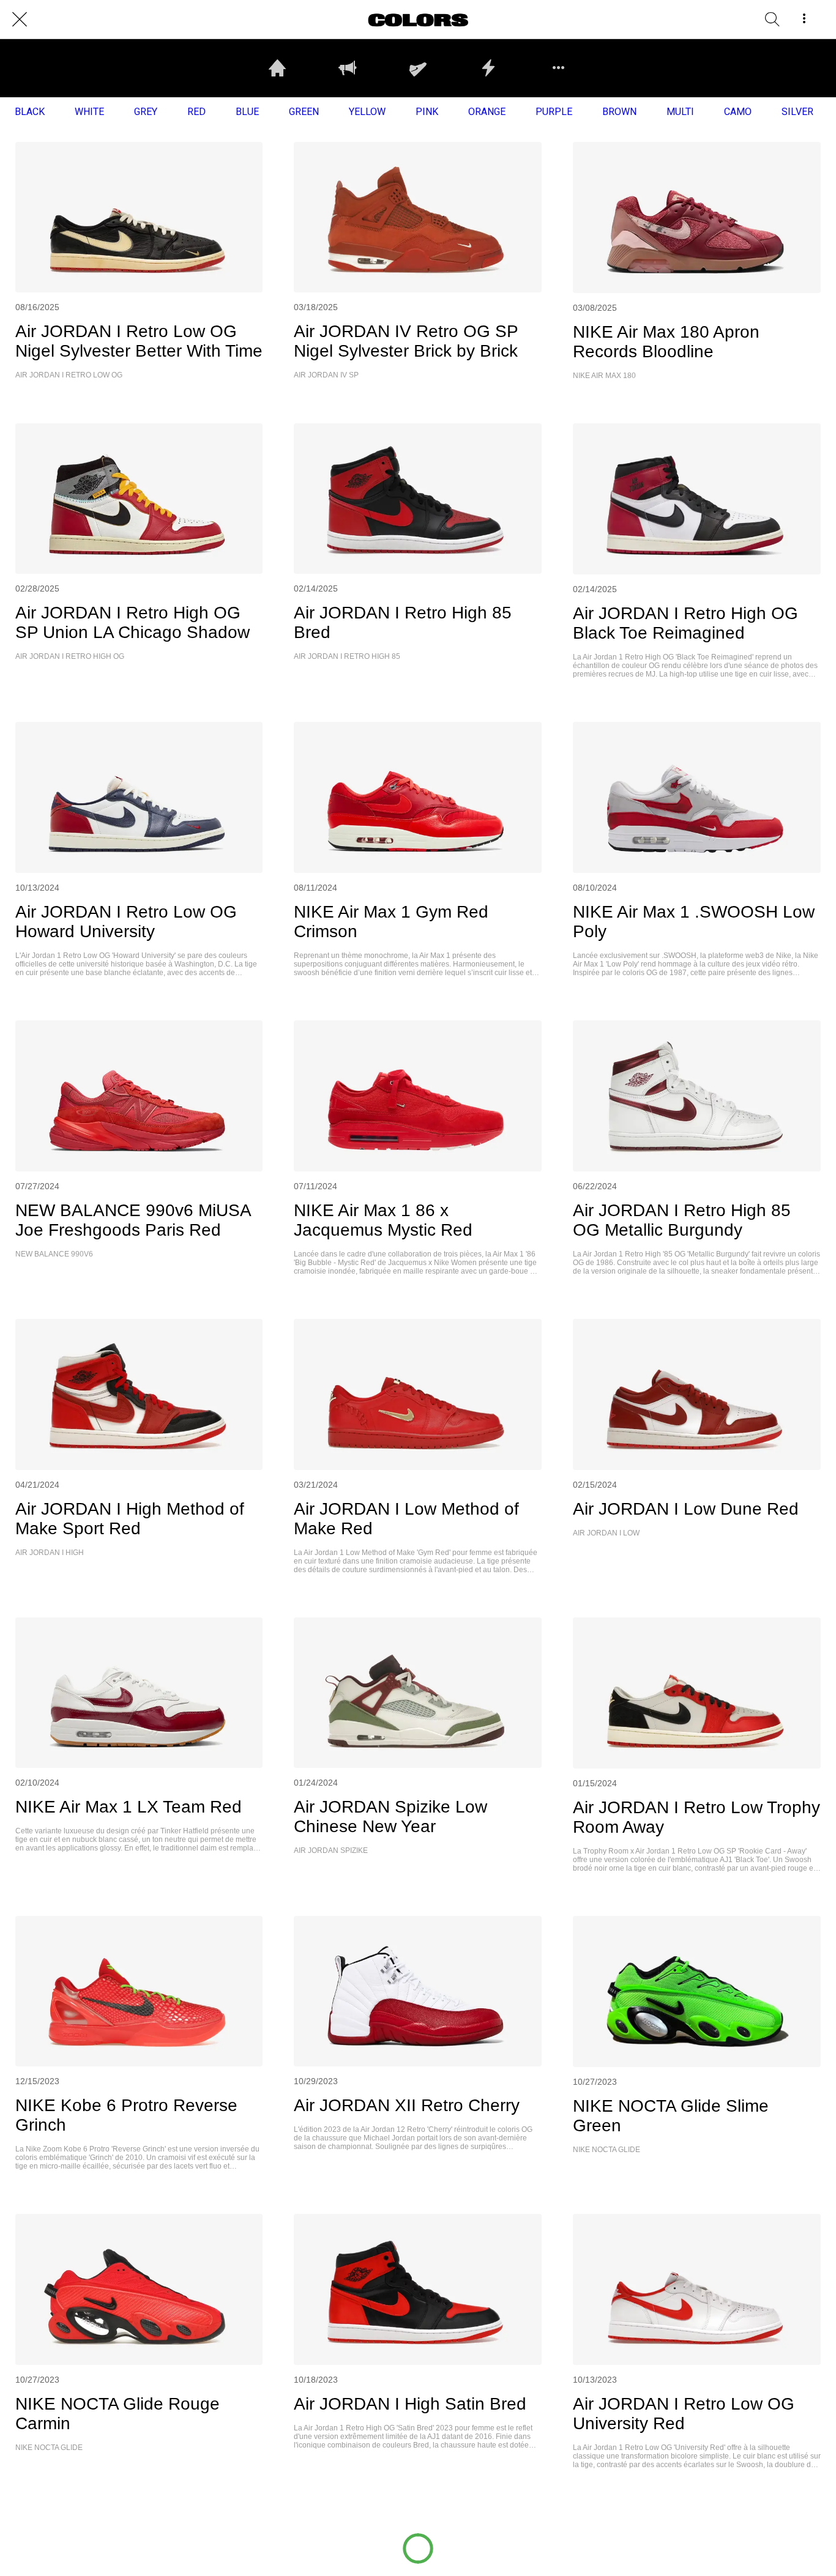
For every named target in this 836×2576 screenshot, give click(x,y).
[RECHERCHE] (772, 20)
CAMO (738, 112)
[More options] (804, 20)
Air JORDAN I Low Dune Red (686, 1509)
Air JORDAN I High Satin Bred (410, 2404)
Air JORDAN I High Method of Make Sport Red (130, 1519)
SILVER (797, 112)
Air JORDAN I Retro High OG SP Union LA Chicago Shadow (132, 622)
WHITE (89, 112)
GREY (146, 112)
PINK (427, 112)
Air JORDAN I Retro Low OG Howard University (126, 922)
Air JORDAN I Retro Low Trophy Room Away (696, 1817)
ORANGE (487, 112)
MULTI (680, 112)
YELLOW (367, 112)
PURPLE (554, 112)
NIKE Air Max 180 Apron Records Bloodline (666, 342)
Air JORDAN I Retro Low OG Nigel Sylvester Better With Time (139, 341)
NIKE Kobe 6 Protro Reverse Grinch (126, 2115)
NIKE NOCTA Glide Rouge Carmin (118, 2414)
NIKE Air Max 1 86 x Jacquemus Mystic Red (383, 1220)
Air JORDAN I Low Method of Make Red (406, 1519)
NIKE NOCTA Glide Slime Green (671, 2116)
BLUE (247, 112)
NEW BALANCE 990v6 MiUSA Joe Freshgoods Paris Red (133, 1220)
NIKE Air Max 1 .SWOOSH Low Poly (694, 922)
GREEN (304, 112)
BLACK (30, 112)
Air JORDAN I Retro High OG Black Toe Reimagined (685, 623)
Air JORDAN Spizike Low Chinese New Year (390, 1817)
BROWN (619, 112)
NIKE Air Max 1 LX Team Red (129, 1807)
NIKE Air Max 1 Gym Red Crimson (391, 922)
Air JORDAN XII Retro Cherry (407, 2105)
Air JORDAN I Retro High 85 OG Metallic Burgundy (682, 1220)
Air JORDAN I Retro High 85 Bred (403, 622)
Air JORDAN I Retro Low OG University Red (684, 2414)
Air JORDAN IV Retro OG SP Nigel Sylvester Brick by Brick (406, 341)
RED (196, 112)
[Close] (20, 20)
